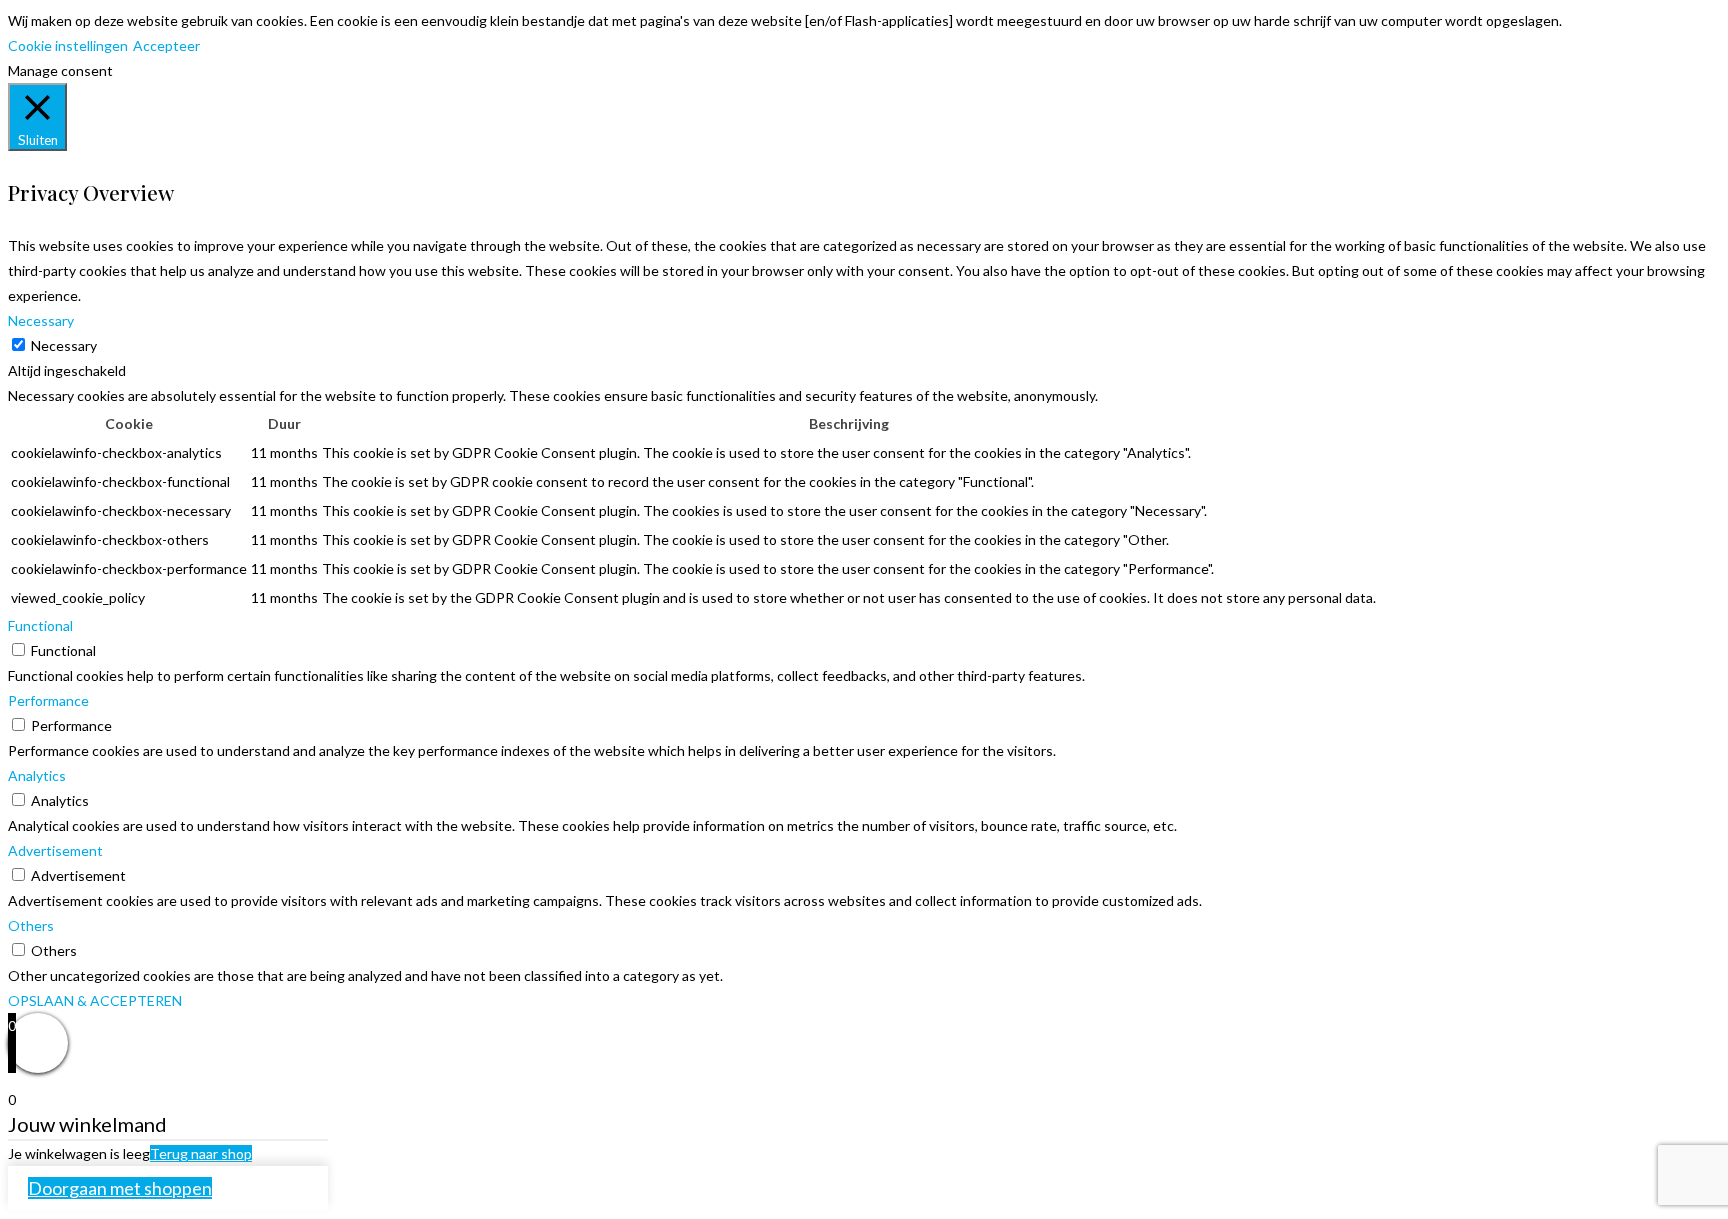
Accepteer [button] (166, 45)
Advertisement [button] (55, 850)
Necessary (64, 345)
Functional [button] (40, 625)
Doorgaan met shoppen (120, 1188)
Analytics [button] (37, 775)
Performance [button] (48, 700)
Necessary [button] (41, 320)
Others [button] (31, 925)
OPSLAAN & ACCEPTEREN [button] (95, 1000)
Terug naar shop (201, 1153)
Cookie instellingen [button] (68, 45)
